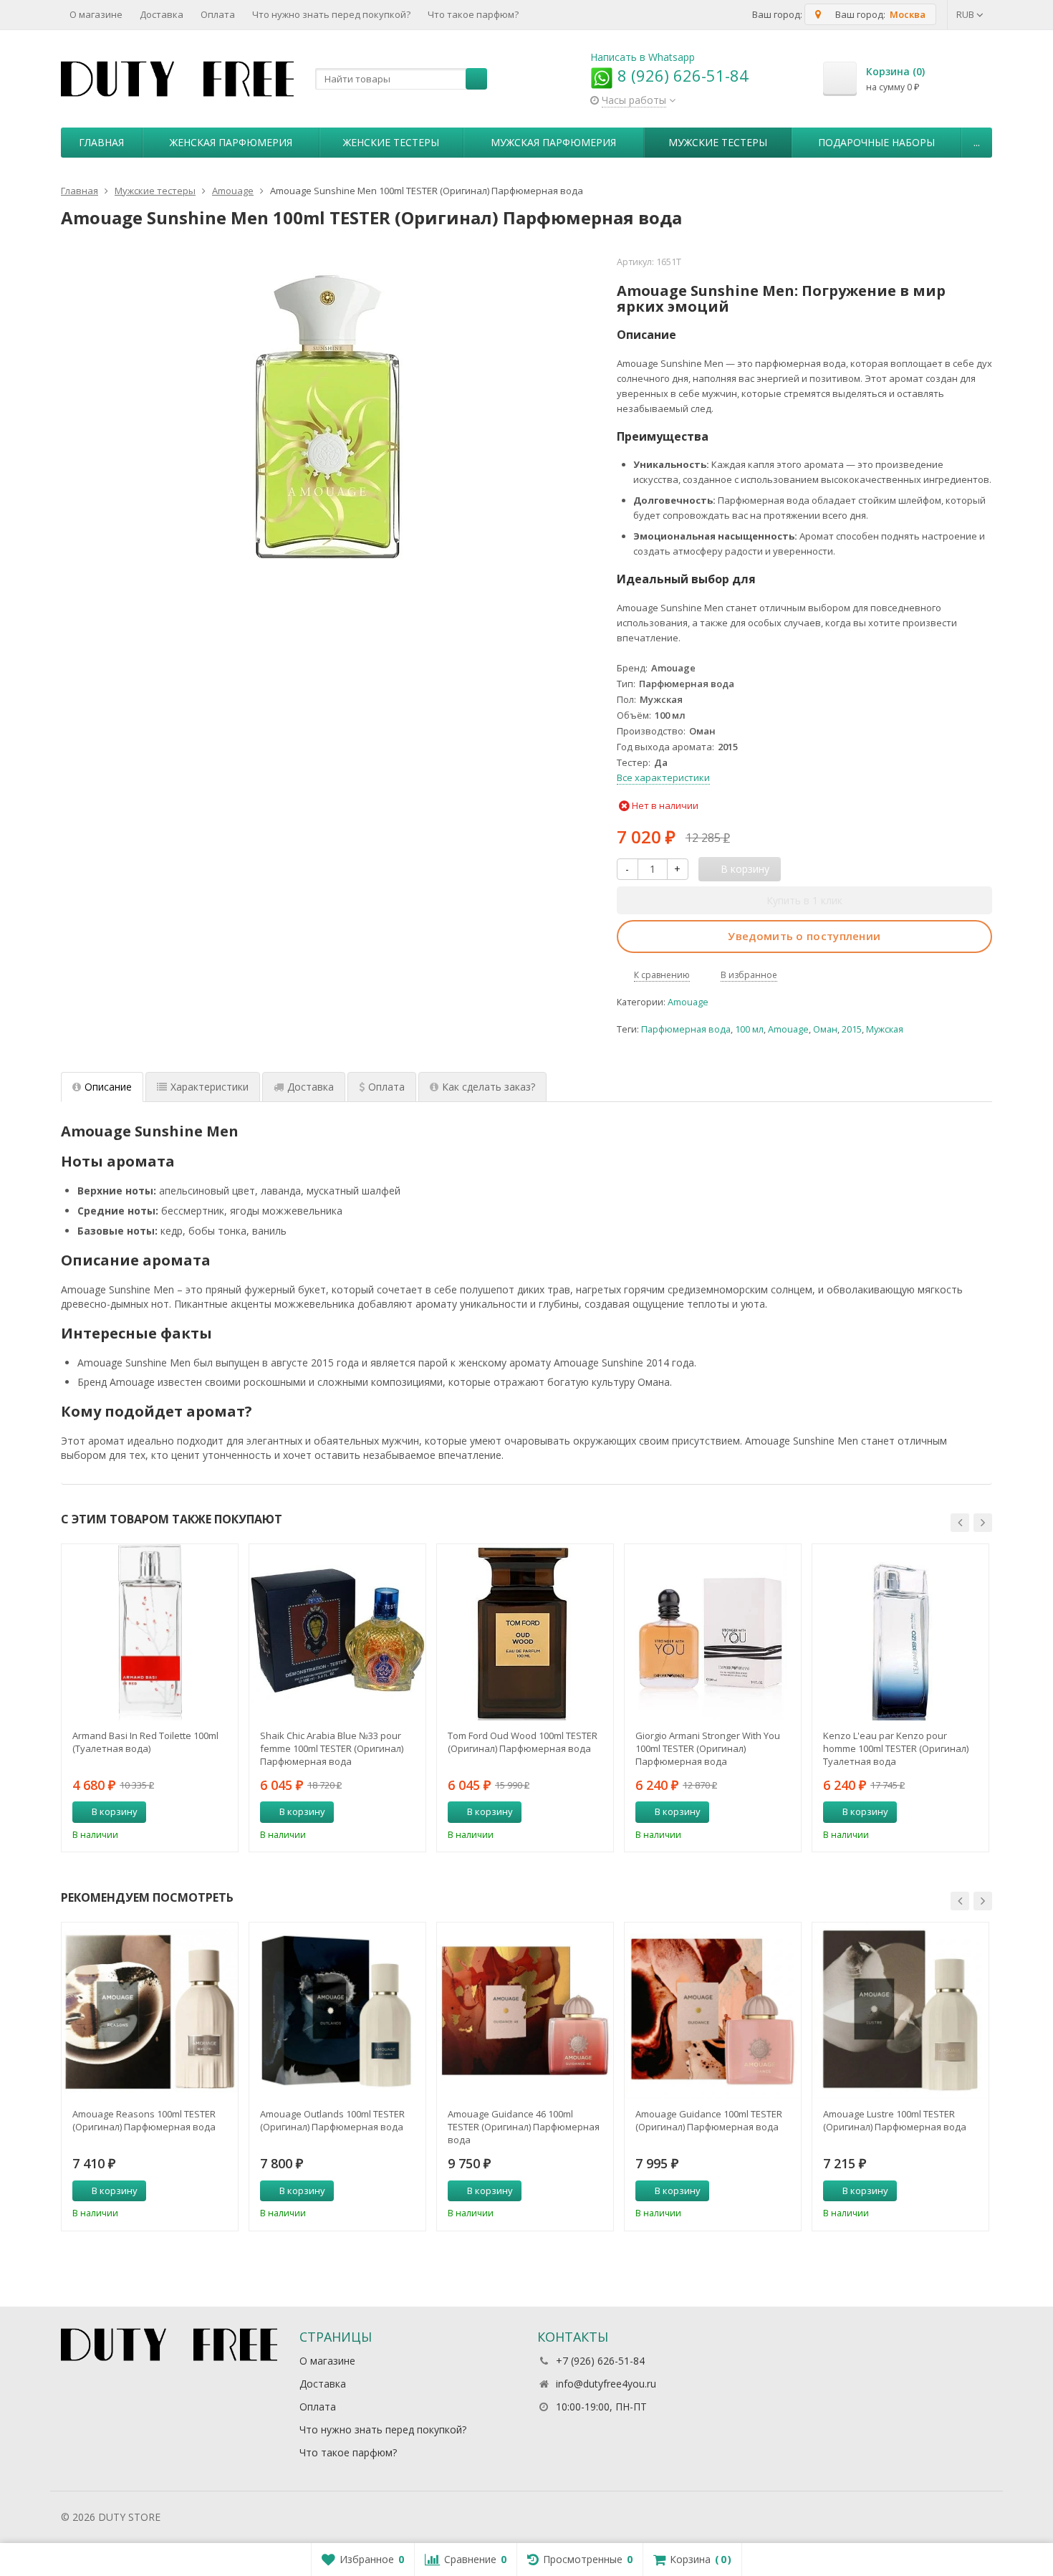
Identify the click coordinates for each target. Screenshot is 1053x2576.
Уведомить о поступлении (804, 936)
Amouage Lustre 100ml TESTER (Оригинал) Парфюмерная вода (895, 2120)
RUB (966, 14)
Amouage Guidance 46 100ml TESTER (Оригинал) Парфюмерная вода (524, 2127)
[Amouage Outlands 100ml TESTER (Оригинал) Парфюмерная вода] (337, 2011)
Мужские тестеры (718, 142)
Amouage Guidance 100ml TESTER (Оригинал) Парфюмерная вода (709, 2120)
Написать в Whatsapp (643, 57)
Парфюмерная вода (686, 1029)
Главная (101, 142)
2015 (852, 1029)
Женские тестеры (391, 142)
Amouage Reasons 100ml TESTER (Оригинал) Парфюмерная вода (144, 2120)
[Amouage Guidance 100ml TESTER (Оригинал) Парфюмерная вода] (713, 2011)
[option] (150, 1698)
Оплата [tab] (386, 1087)
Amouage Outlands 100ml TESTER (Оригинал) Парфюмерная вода (332, 2120)
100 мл (749, 1029)
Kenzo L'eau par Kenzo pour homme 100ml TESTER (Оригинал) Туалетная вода (896, 1748)
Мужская (885, 1029)
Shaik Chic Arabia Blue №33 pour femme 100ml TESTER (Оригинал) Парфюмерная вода (332, 1748)
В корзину (115, 1811)
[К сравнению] (201, 1812)
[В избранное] (222, 1812)
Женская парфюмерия (231, 142)
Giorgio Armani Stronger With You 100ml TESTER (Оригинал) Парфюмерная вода (708, 1748)
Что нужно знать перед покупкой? (331, 14)
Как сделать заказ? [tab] (489, 1087)
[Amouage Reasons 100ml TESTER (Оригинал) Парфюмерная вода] (150, 2011)
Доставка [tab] (311, 1087)
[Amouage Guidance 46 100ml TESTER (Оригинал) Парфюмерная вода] (525, 2011)
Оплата (218, 14)
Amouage (688, 1002)
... (977, 142)
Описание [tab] (108, 1087)
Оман (825, 1029)
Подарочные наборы (876, 142)
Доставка (162, 14)
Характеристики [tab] (210, 1087)
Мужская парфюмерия (553, 142)
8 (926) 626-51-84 (681, 75)
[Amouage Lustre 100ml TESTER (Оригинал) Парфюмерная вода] (900, 2011)
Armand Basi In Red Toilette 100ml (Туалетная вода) (145, 1742)
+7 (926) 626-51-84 (600, 2361)
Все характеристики (663, 777)
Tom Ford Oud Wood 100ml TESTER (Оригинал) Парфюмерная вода (523, 1742)
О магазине (96, 14)
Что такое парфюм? (473, 14)
